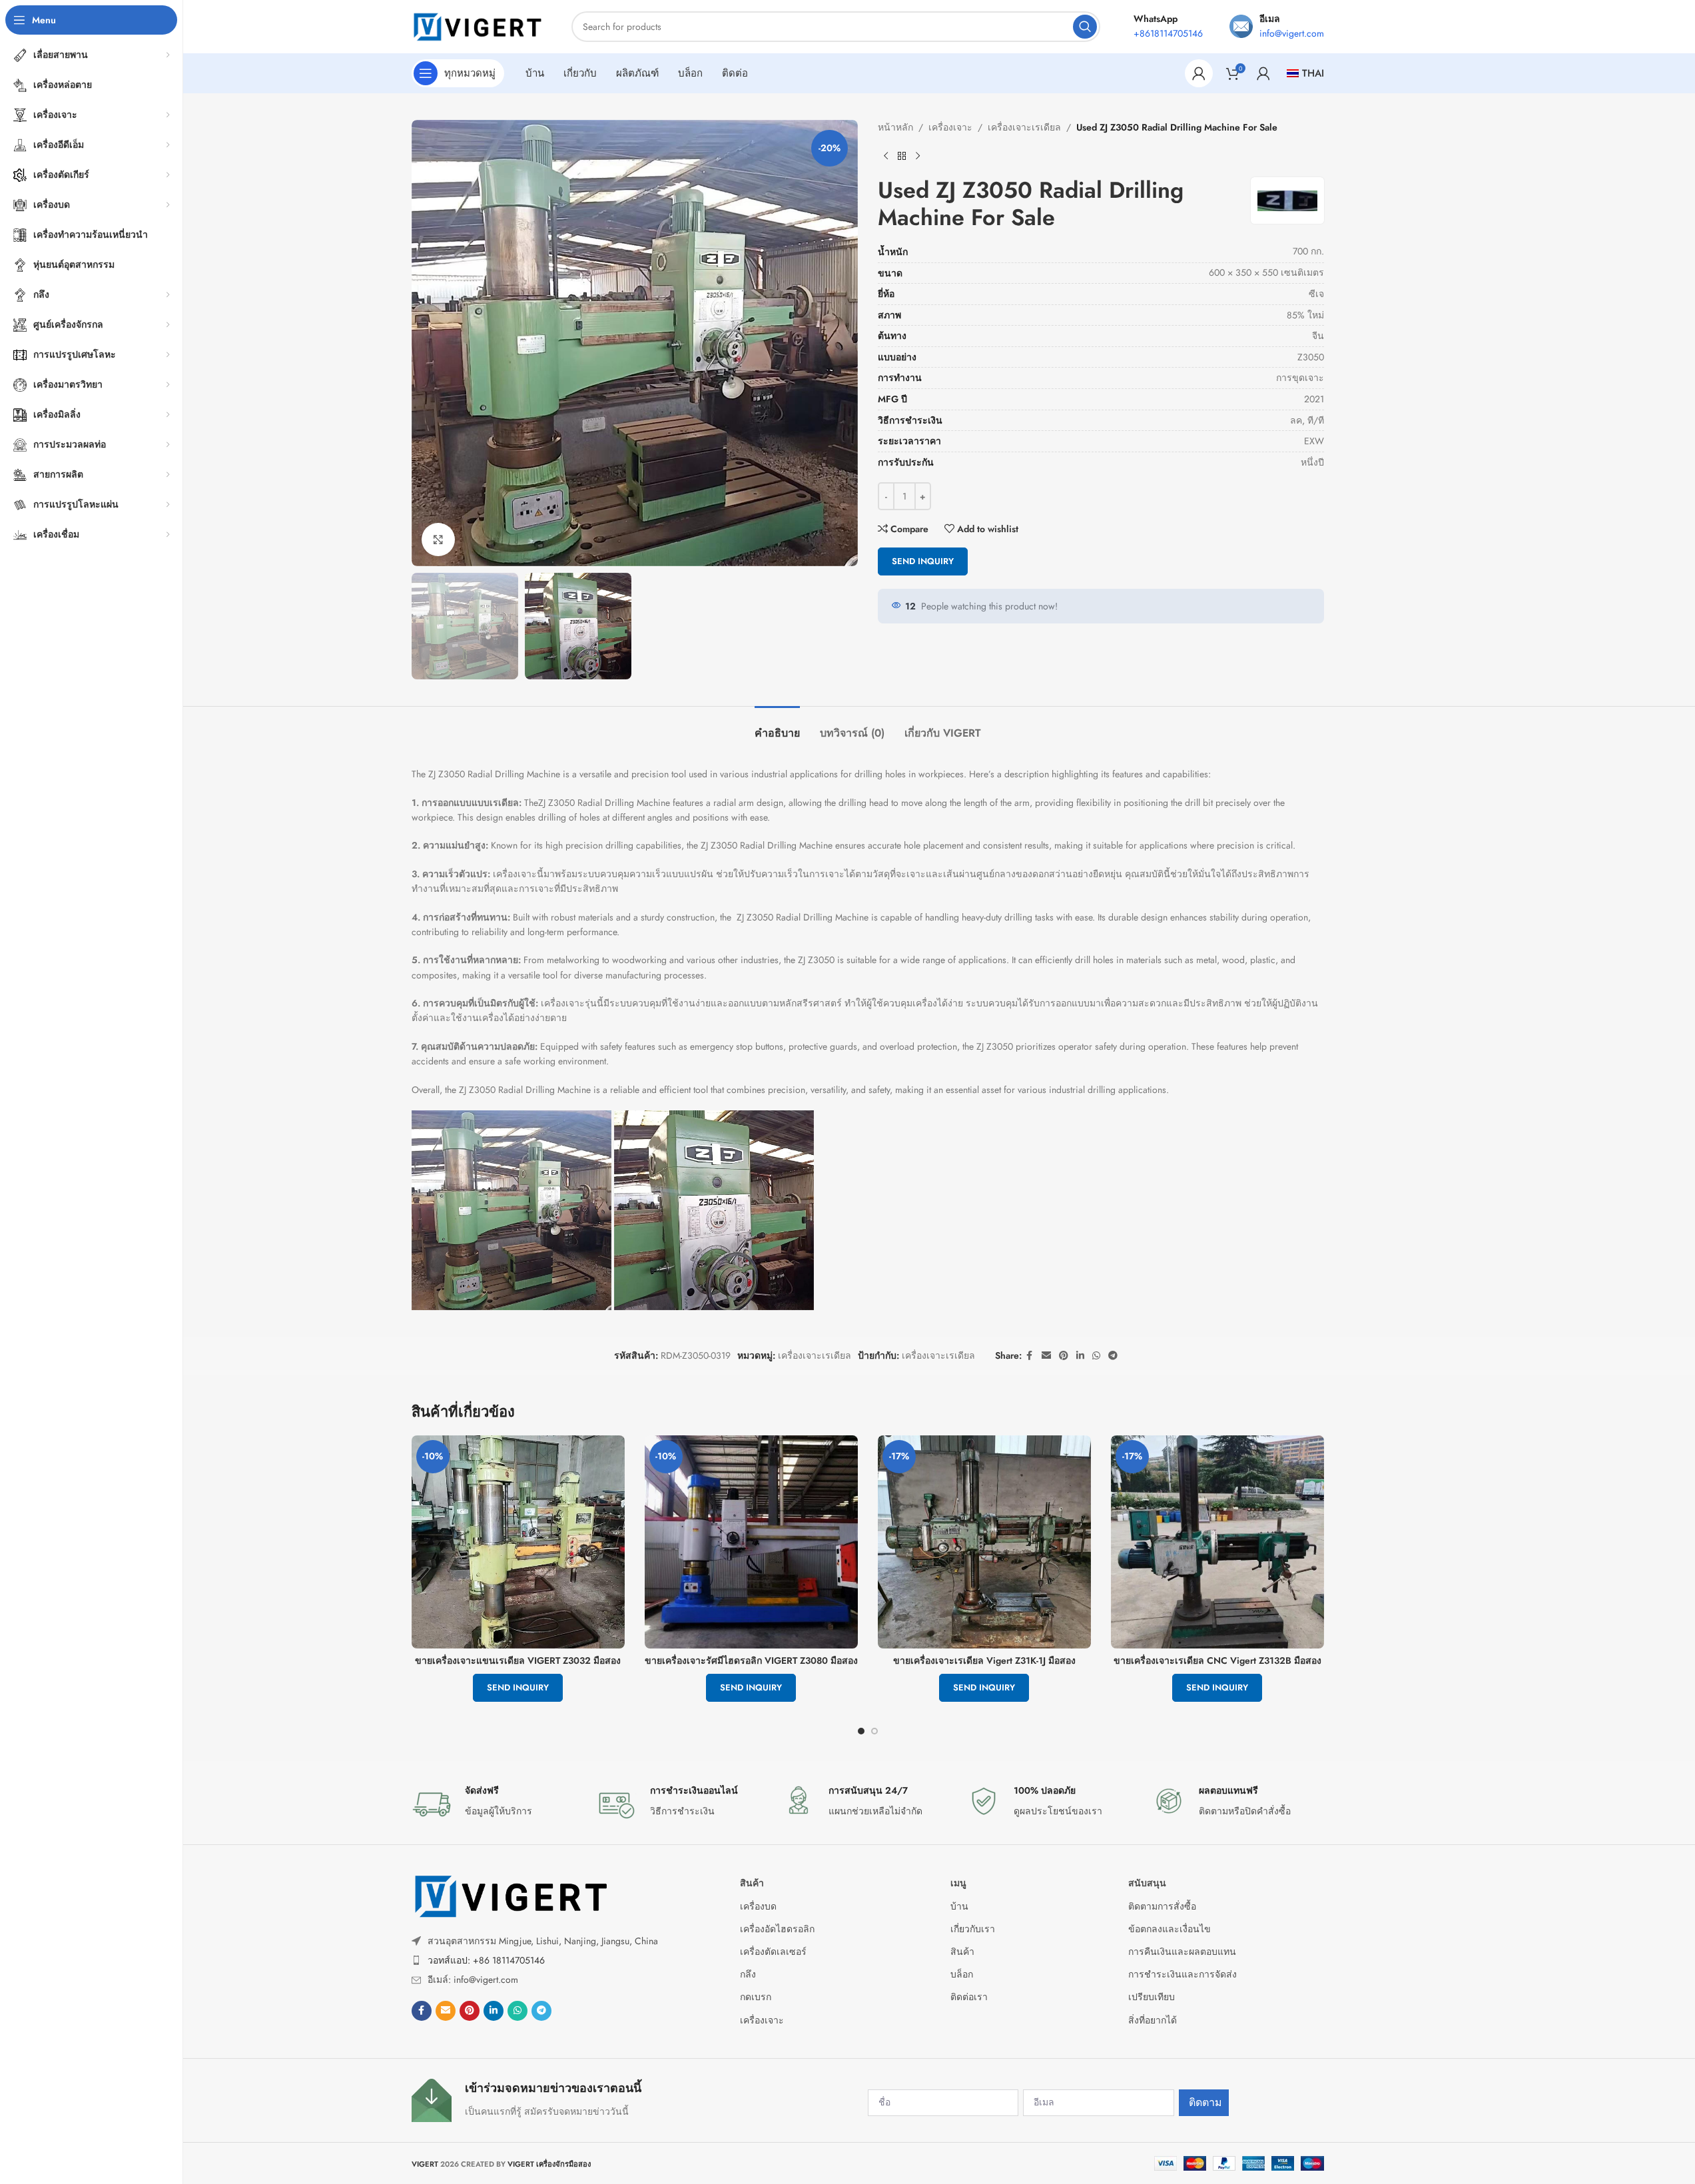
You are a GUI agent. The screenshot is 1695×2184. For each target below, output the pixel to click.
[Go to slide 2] (874, 1731)
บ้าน (959, 1906)
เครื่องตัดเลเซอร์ (773, 1952)
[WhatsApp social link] (1096, 1356)
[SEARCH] (1085, 27)
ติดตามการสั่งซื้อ (1162, 1906)
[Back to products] (902, 156)
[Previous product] (886, 156)
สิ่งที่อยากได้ (1153, 2020)
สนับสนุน (1147, 1883)
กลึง (748, 1974)
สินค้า (752, 1883)
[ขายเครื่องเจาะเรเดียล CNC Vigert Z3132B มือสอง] (1217, 1542)
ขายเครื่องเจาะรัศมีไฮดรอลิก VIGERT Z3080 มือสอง (751, 1660)
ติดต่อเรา (969, 1997)
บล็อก (962, 1974)
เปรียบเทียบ (1152, 1997)
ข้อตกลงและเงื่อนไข (1170, 1929)
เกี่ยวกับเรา (973, 1929)
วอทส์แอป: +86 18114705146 (486, 1960)
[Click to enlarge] (438, 540)
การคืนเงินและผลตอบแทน (1182, 1952)
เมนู (958, 1883)
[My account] (1199, 73)
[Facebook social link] (1030, 1356)
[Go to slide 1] (861, 1731)
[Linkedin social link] (1080, 1356)
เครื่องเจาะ (950, 127)
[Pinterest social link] (1064, 1356)
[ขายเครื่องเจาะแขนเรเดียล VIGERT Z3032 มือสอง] (518, 1542)
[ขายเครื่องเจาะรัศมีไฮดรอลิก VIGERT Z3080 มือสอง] (751, 1542)
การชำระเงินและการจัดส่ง (1183, 1974)
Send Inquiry (923, 561)
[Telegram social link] (1113, 1356)
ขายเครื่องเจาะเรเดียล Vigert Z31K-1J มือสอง (984, 1660)
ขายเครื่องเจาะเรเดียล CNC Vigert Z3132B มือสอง (1217, 1660)
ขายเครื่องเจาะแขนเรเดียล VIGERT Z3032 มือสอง (518, 1660)
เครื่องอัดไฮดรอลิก (777, 1929)
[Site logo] (478, 25)
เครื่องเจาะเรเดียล (1024, 127)
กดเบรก (756, 1997)
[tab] (777, 726)
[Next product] (918, 156)
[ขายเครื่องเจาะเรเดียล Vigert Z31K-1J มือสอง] (984, 1542)
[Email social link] (1046, 1356)
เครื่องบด (758, 1906)
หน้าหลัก (895, 127)
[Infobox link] (498, 1804)
